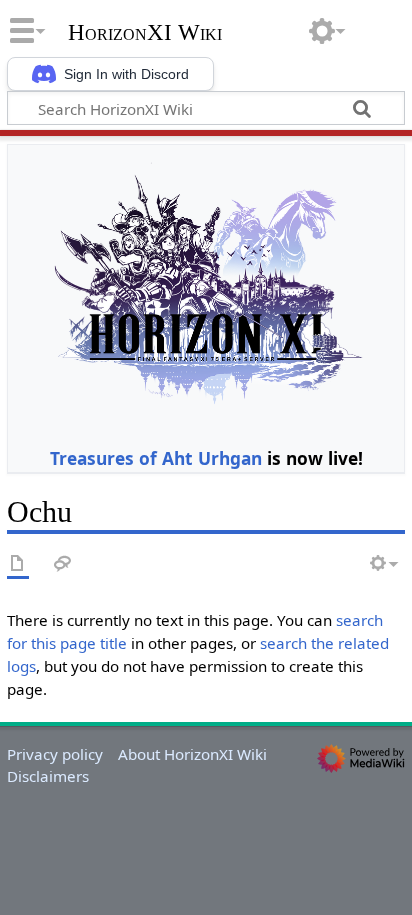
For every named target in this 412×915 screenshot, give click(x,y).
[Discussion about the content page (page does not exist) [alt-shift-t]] (63, 564)
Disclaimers (48, 776)
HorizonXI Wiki (145, 33)
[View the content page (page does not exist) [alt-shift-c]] (18, 564)
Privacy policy (55, 754)
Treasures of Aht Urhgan (156, 458)
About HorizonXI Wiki (192, 754)
